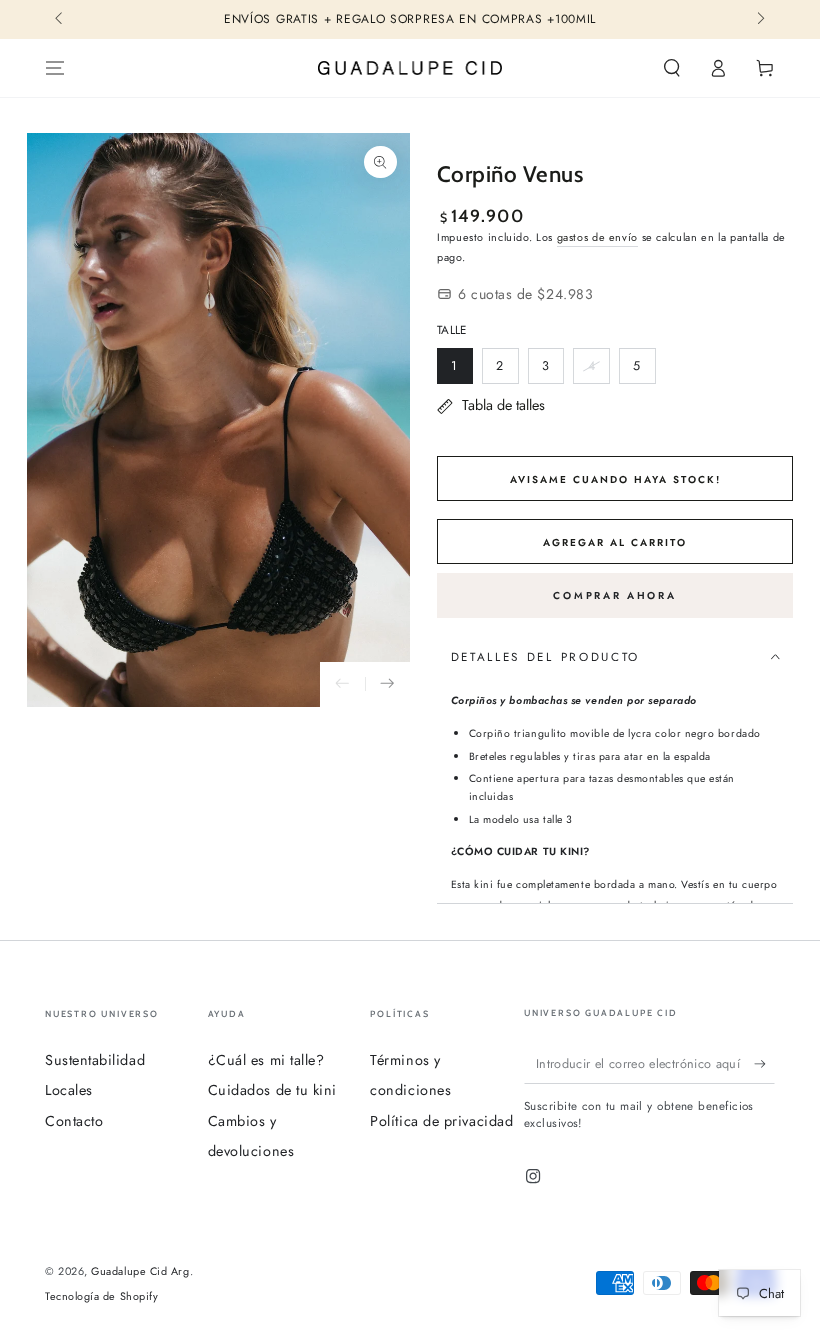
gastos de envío (597, 237)
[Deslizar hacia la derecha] (759, 20)
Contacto (74, 1121)
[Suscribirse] (764, 1064)
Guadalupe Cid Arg (140, 1271)
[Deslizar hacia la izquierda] (60, 20)
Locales (69, 1090)
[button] (671, 68)
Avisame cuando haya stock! (615, 479)
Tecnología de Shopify (101, 1296)
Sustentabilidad (95, 1060)
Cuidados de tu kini (272, 1090)
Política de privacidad (441, 1121)
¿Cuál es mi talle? (266, 1060)
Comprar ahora (614, 595)
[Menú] (55, 68)
